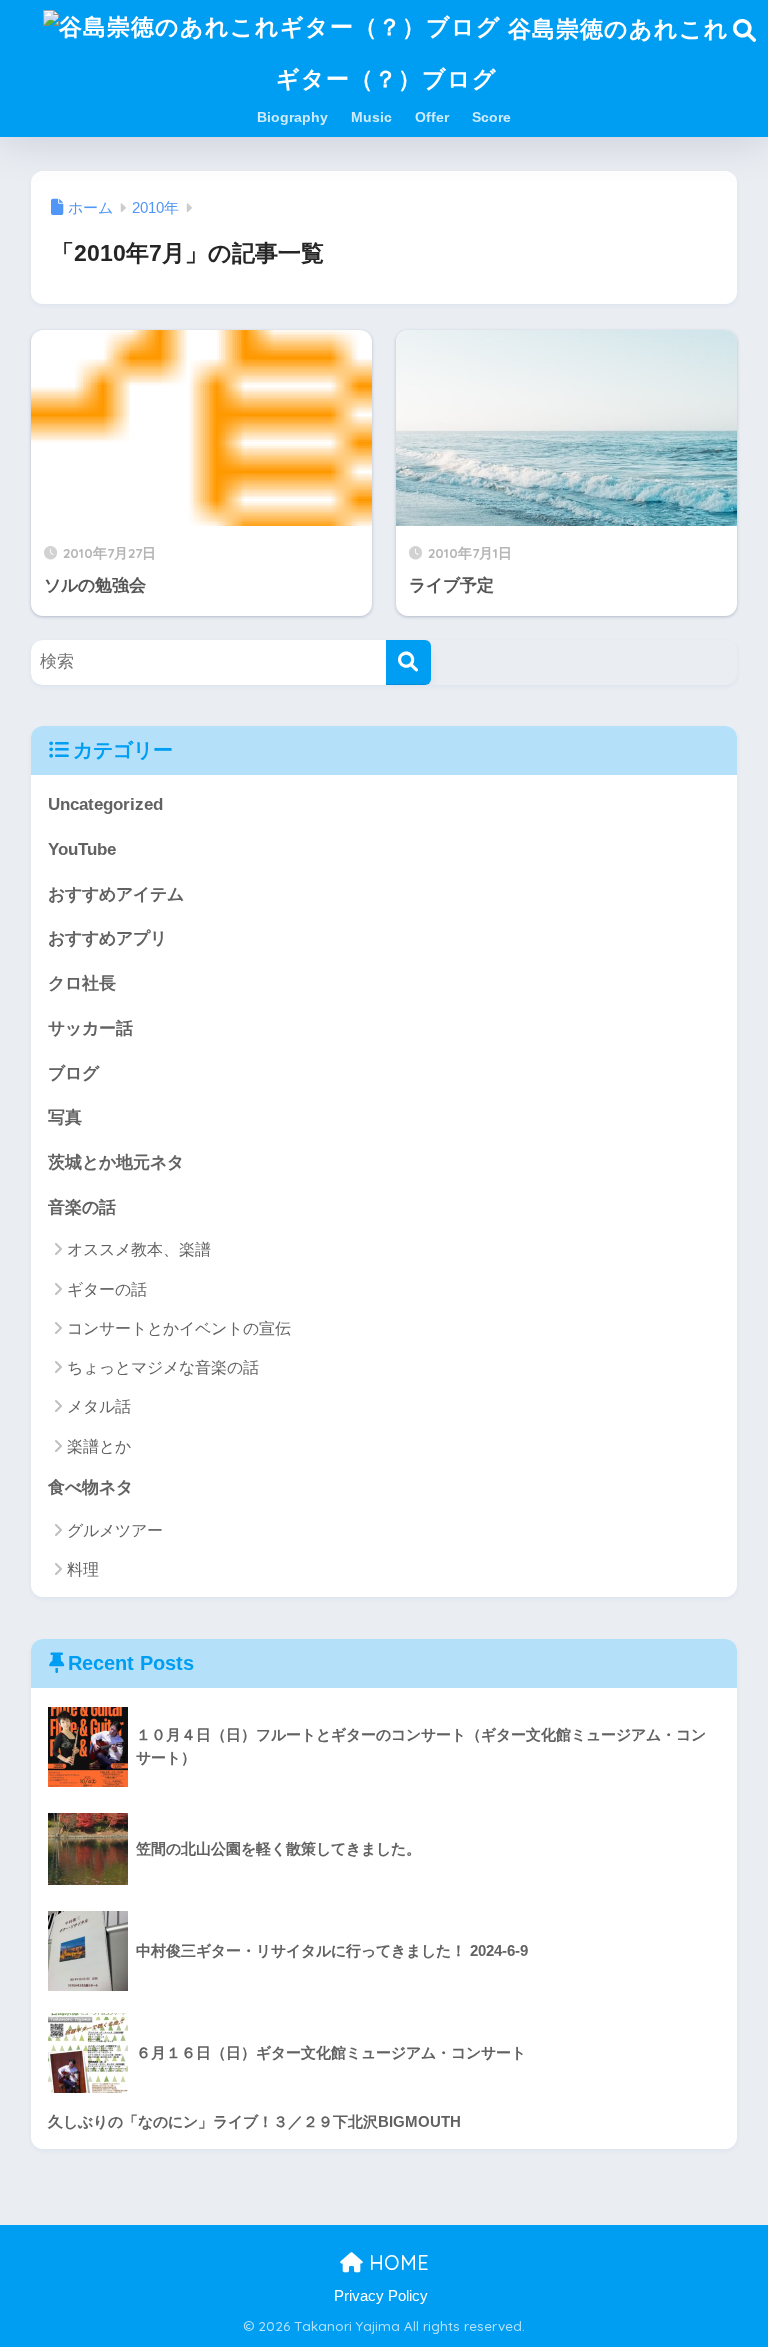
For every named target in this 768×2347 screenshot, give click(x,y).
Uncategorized (105, 804)
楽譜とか (99, 1446)
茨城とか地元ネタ (116, 1162)
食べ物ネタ (90, 1487)
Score (491, 117)
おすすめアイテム (116, 894)
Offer (432, 117)
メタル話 (99, 1406)
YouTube (82, 849)
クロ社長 (82, 983)
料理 (83, 1569)
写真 (65, 1117)
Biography (292, 117)
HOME (396, 2262)
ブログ (73, 1073)
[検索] (408, 662)
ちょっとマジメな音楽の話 (163, 1367)
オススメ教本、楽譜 (139, 1249)
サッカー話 (90, 1028)
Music (371, 117)
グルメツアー (115, 1530)
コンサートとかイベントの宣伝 (179, 1328)
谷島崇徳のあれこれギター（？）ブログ (503, 53)
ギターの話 (107, 1289)
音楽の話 (82, 1207)
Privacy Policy (381, 2296)
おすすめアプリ (107, 938)
